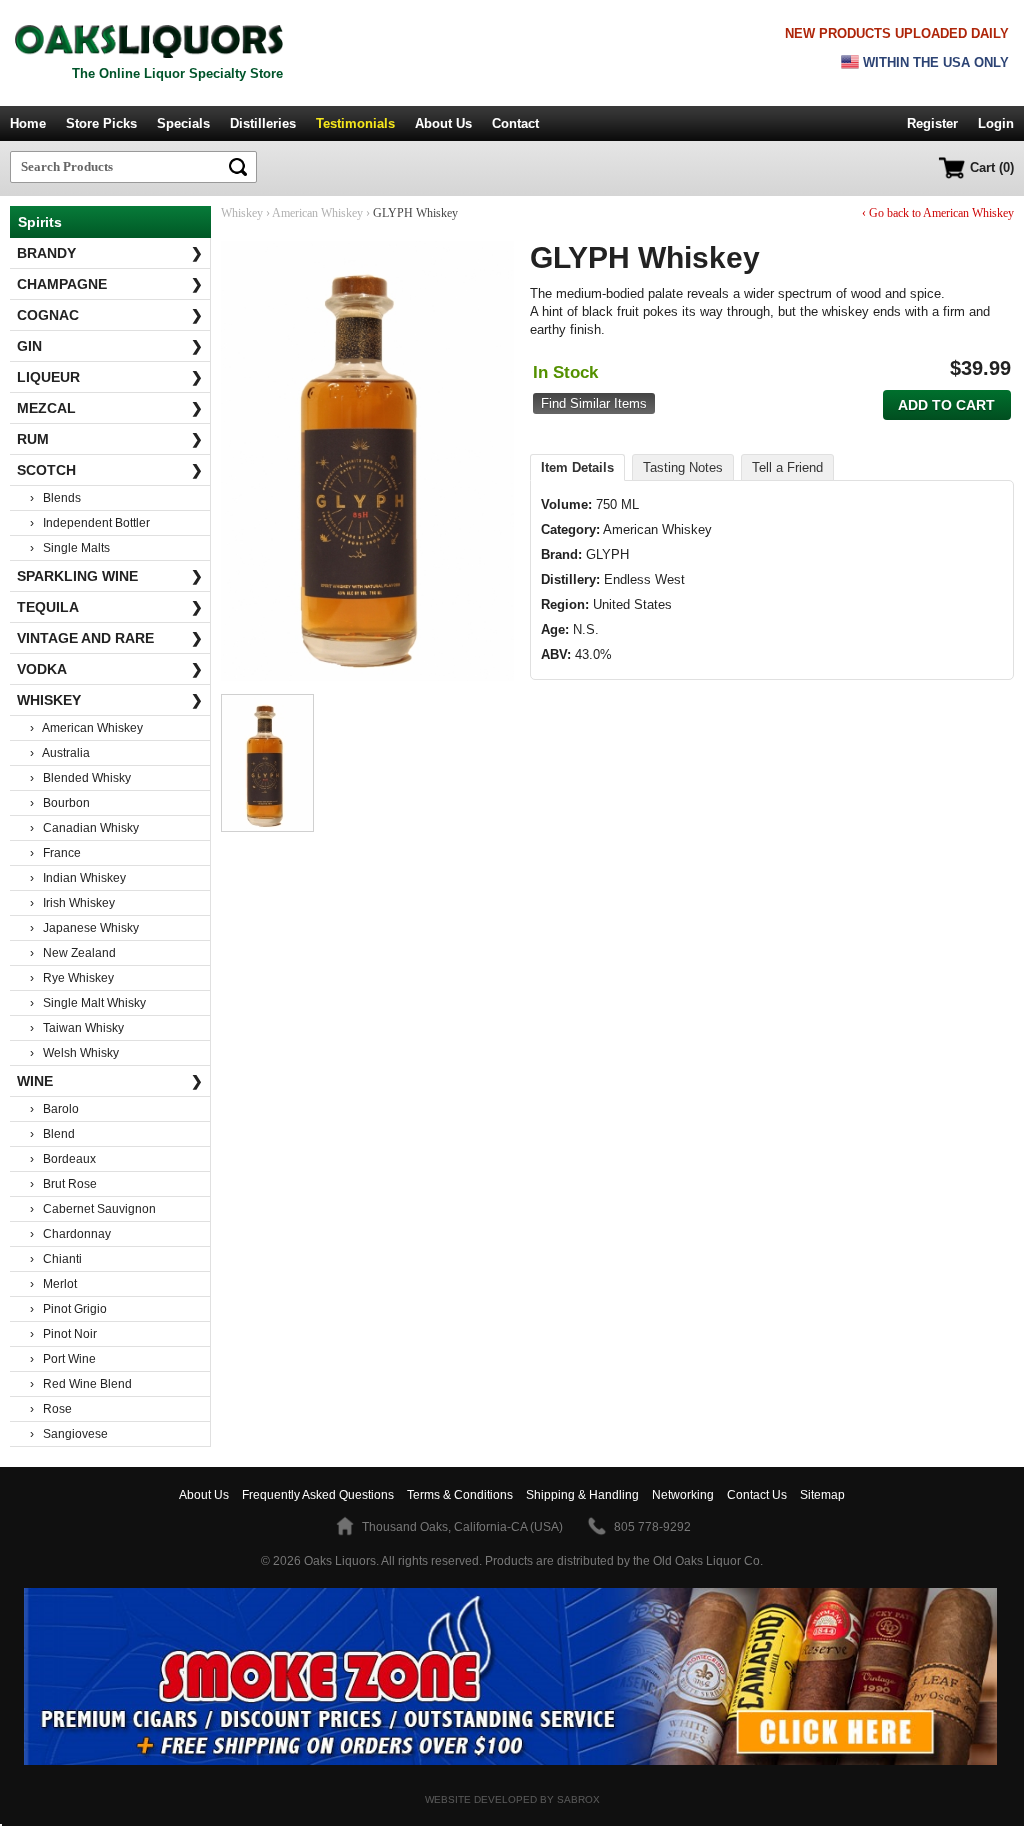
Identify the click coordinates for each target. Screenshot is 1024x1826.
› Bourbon (60, 803)
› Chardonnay (70, 1234)
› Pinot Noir (63, 1334)
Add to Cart (946, 405)
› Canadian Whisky (84, 828)
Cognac (110, 315)
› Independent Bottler (90, 523)
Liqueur (110, 377)
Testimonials (355, 123)
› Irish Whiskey (72, 903)
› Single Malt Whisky (88, 1003)
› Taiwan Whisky (77, 1028)
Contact (515, 123)
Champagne (110, 284)
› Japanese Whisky (84, 928)
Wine (110, 1081)
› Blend (52, 1134)
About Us (443, 123)
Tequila (110, 607)
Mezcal (110, 408)
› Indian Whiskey (78, 878)
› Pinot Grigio (68, 1309)
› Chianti (56, 1259)
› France (55, 853)
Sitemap (822, 1495)
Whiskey (110, 700)
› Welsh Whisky (74, 1053)
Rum (110, 439)
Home (28, 123)
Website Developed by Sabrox (512, 1799)
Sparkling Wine (110, 576)
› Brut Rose (63, 1184)
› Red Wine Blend (81, 1384)
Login (996, 123)
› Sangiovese (69, 1434)
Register (932, 123)
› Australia (60, 753)
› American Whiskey (86, 728)
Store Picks (101, 123)
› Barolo (54, 1109)
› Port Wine (63, 1359)
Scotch (110, 470)
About (204, 1495)
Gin (110, 346)
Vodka (110, 669)
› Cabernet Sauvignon (93, 1209)
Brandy (110, 253)
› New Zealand (73, 953)
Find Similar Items (594, 403)
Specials (183, 123)
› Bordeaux (63, 1159)
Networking (683, 1495)
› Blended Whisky (80, 778)
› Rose (51, 1409)
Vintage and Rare (110, 638)
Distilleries (263, 123)
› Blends (55, 498)
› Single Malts (70, 548)
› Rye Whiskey (72, 978)
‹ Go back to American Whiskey (938, 213)
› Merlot (53, 1284)
